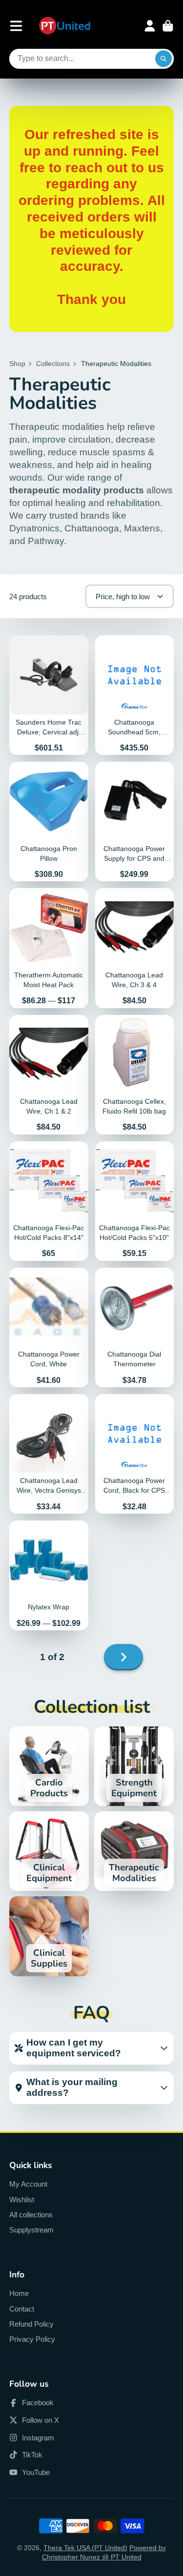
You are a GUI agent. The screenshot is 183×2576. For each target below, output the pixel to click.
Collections (53, 364)
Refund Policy (31, 2324)
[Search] (163, 59)
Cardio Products (49, 1766)
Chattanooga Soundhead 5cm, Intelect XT (135, 695)
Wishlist (22, 2200)
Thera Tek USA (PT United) (85, 2548)
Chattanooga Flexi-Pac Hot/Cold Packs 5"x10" (135, 1201)
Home (19, 2293)
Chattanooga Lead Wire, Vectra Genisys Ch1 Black (49, 1454)
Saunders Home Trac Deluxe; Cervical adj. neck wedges (49, 695)
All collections (31, 2215)
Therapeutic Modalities (134, 1851)
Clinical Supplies (49, 1936)
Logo (65, 26)
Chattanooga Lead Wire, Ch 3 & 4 (135, 948)
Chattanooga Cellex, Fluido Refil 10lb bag (135, 1075)
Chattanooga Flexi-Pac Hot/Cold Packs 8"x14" (49, 1201)
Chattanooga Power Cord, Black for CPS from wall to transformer (135, 1454)
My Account (28, 2184)
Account (150, 26)
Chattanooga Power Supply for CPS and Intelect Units (135, 821)
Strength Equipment (134, 1766)
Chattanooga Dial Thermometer (135, 1328)
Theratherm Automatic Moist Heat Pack (49, 948)
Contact (22, 2309)
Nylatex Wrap (49, 1575)
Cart (168, 26)
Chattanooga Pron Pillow (49, 821)
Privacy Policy (32, 2339)
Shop (17, 364)
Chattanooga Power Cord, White (49, 1328)
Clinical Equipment (49, 1851)
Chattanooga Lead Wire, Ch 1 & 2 (49, 1075)
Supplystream (31, 2230)
